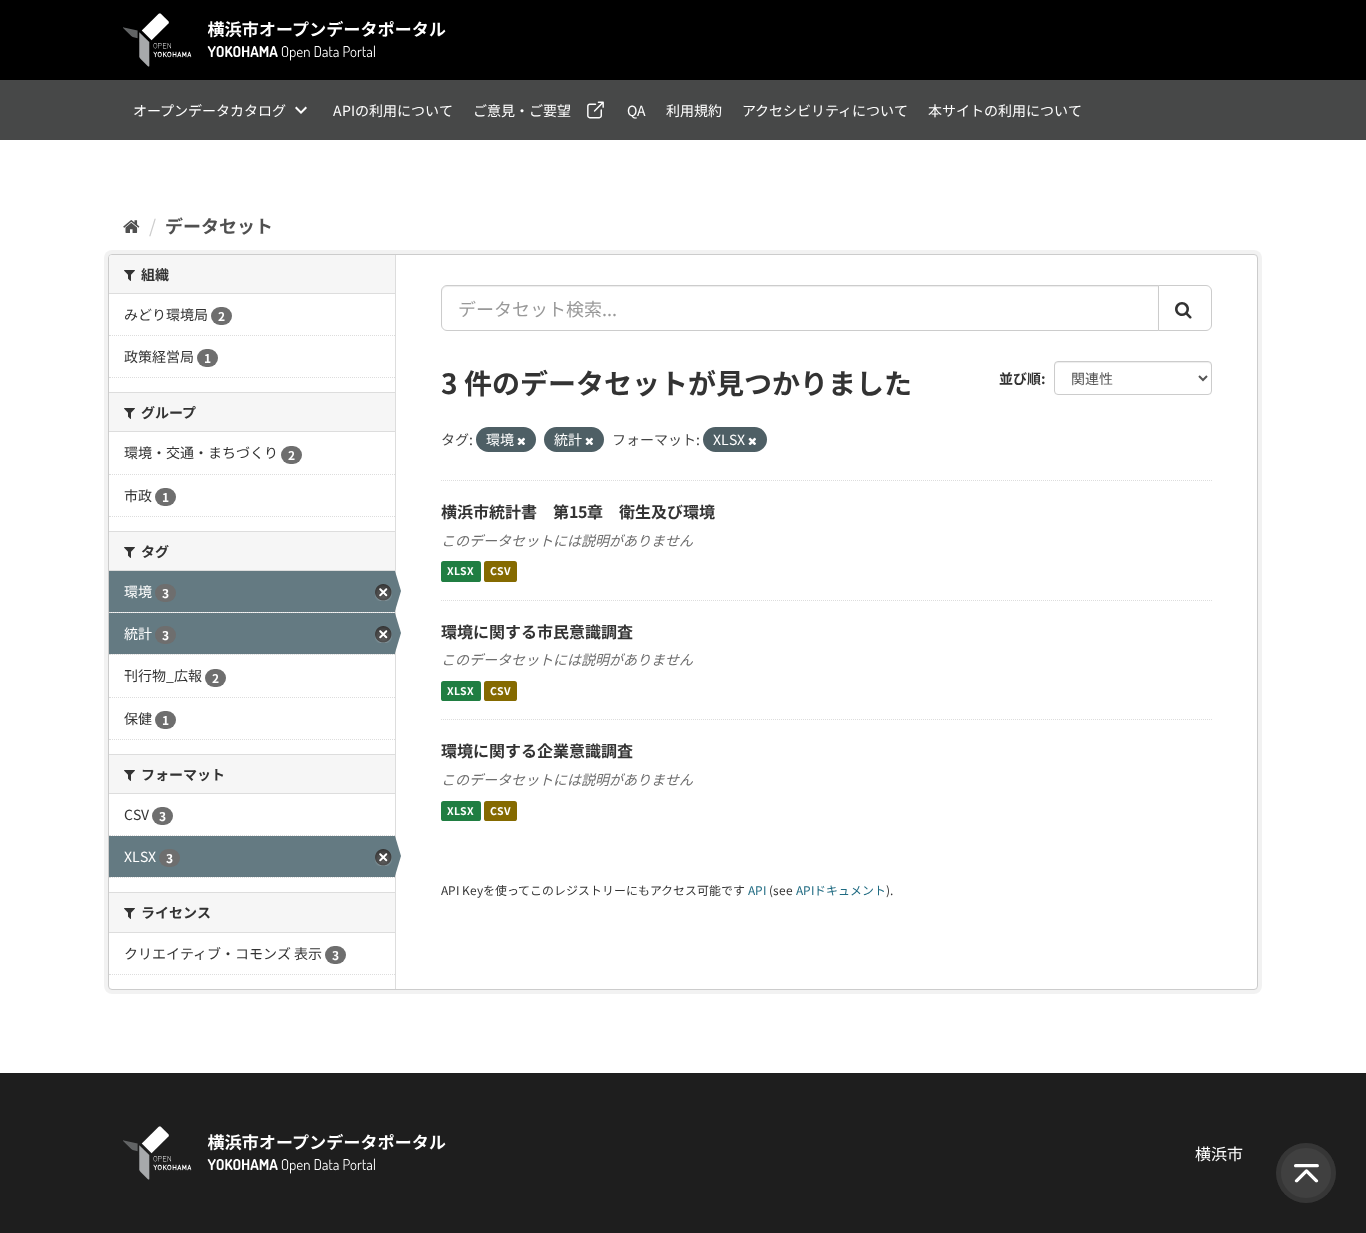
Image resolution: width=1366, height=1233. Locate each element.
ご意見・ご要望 (522, 110)
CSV (500, 571)
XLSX (460, 571)
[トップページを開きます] (285, 40)
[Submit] (1185, 308)
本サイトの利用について (1005, 110)
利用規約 (694, 110)
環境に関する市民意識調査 (537, 631)
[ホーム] (131, 225)
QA (636, 110)
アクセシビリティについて (825, 110)
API (757, 889)
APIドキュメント (841, 889)
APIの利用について (393, 110)
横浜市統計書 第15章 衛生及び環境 (578, 511)
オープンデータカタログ (209, 110)
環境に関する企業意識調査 (537, 750)
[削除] (521, 440)
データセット (219, 225)
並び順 (1020, 378)
